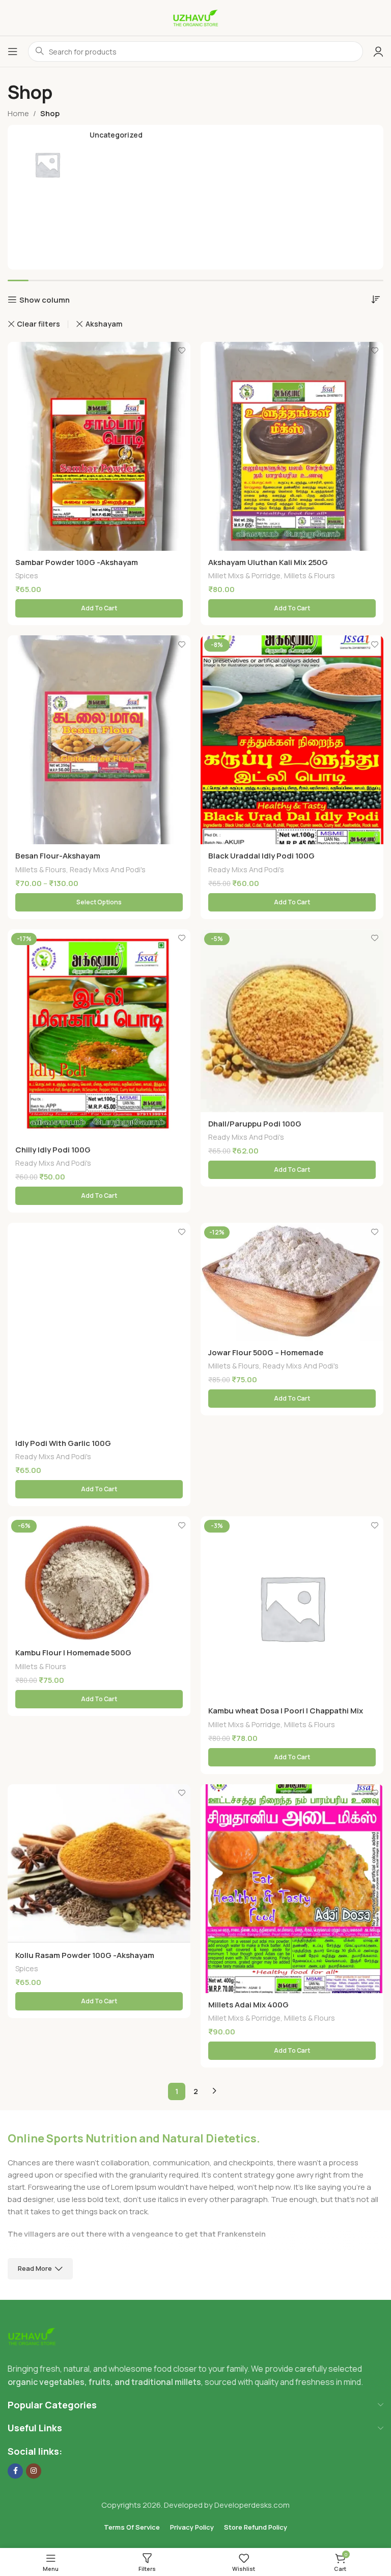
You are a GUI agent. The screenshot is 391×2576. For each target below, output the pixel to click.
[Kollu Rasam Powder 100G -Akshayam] (99, 1864)
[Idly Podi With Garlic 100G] (99, 1327)
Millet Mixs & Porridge (244, 575)
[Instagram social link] (34, 2471)
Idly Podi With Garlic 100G (63, 1443)
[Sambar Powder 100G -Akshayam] (99, 446)
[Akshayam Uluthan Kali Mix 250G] (292, 446)
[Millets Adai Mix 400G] (292, 1889)
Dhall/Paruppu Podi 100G (255, 1124)
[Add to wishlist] (181, 351)
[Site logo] (195, 17)
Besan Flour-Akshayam (58, 856)
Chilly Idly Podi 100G (53, 1150)
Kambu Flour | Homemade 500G (73, 1653)
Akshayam (104, 324)
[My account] (378, 51)
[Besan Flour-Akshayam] (99, 740)
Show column (45, 300)
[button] (99, 608)
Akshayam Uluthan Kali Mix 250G (268, 562)
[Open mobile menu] (13, 51)
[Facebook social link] (15, 2471)
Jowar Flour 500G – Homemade (266, 1352)
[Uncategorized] (195, 165)
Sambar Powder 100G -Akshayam (77, 562)
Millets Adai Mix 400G (248, 2005)
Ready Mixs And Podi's (108, 869)
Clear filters (38, 324)
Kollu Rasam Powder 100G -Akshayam (85, 1955)
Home (18, 113)
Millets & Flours (310, 575)
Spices (27, 575)
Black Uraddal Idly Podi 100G (261, 856)
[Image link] (32, 2336)
